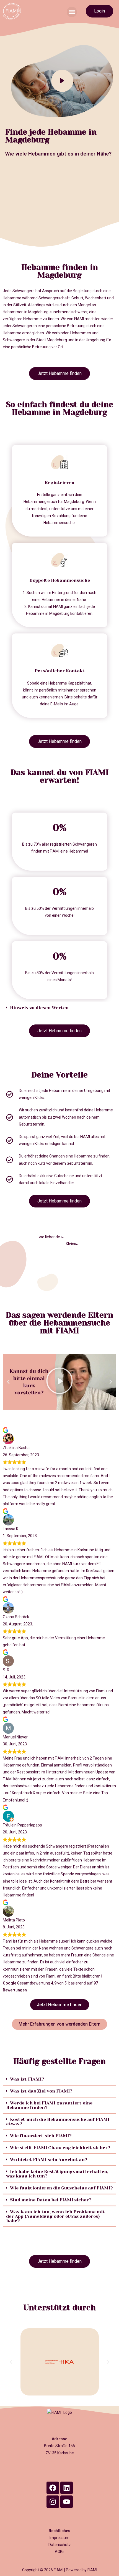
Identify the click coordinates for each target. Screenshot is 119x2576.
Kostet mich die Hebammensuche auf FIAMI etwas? (58, 2122)
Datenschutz (60, 2545)
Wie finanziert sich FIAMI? (41, 2136)
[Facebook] (53, 2488)
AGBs (60, 2552)
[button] (72, 12)
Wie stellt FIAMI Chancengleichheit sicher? (60, 2148)
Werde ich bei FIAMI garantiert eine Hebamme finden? (49, 2105)
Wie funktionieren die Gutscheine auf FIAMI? (61, 2188)
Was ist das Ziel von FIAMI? (41, 2091)
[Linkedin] (67, 2488)
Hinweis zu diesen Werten (39, 1008)
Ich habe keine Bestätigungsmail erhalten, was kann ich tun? (57, 2174)
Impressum (59, 2538)
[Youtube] (67, 2502)
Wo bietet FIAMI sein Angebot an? (49, 2160)
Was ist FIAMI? (27, 2079)
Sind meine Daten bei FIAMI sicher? (51, 2200)
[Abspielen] (59, 1382)
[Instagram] (53, 2502)
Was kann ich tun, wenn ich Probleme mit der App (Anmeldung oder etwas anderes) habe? (55, 2216)
